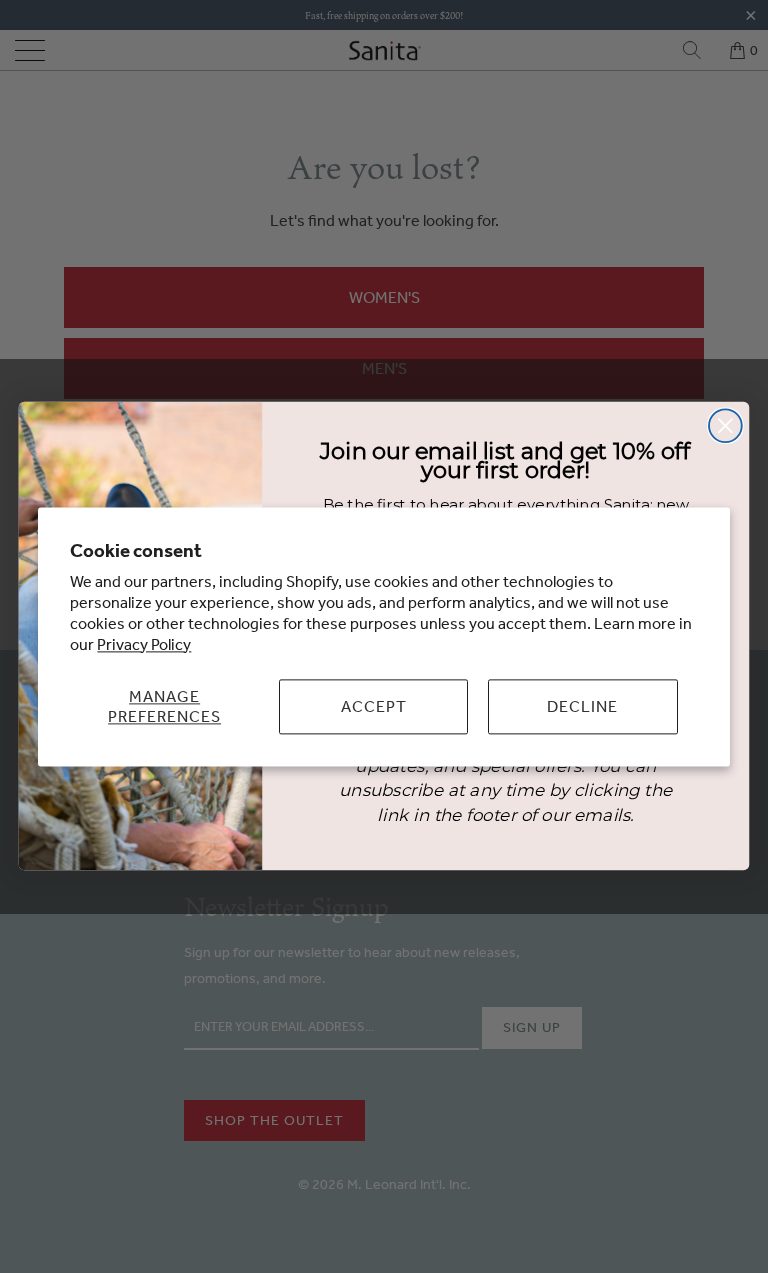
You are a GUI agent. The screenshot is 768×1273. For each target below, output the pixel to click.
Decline (582, 706)
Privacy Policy (144, 644)
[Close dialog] (725, 426)
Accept (374, 706)
